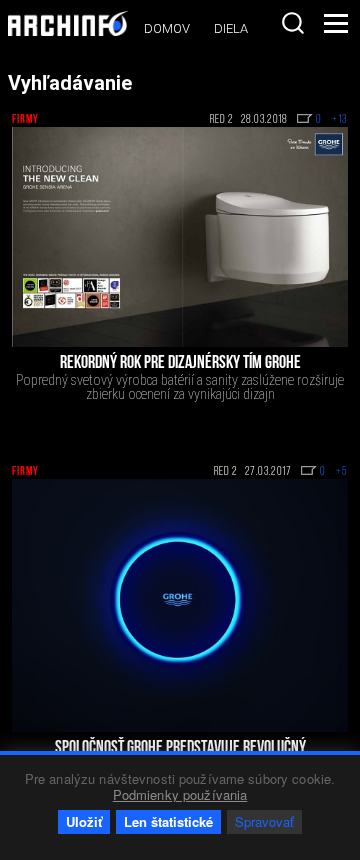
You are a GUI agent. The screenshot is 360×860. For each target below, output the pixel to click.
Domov (167, 28)
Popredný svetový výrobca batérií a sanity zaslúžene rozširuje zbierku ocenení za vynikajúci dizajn (180, 387)
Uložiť (84, 821)
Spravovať (264, 821)
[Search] (293, 23)
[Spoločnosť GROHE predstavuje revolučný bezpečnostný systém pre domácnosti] (180, 605)
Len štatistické (168, 821)
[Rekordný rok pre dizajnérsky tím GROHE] (180, 236)
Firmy (25, 120)
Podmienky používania (180, 794)
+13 (340, 120)
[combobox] (293, 23)
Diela (231, 28)
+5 (342, 472)
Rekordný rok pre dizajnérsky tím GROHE (180, 364)
